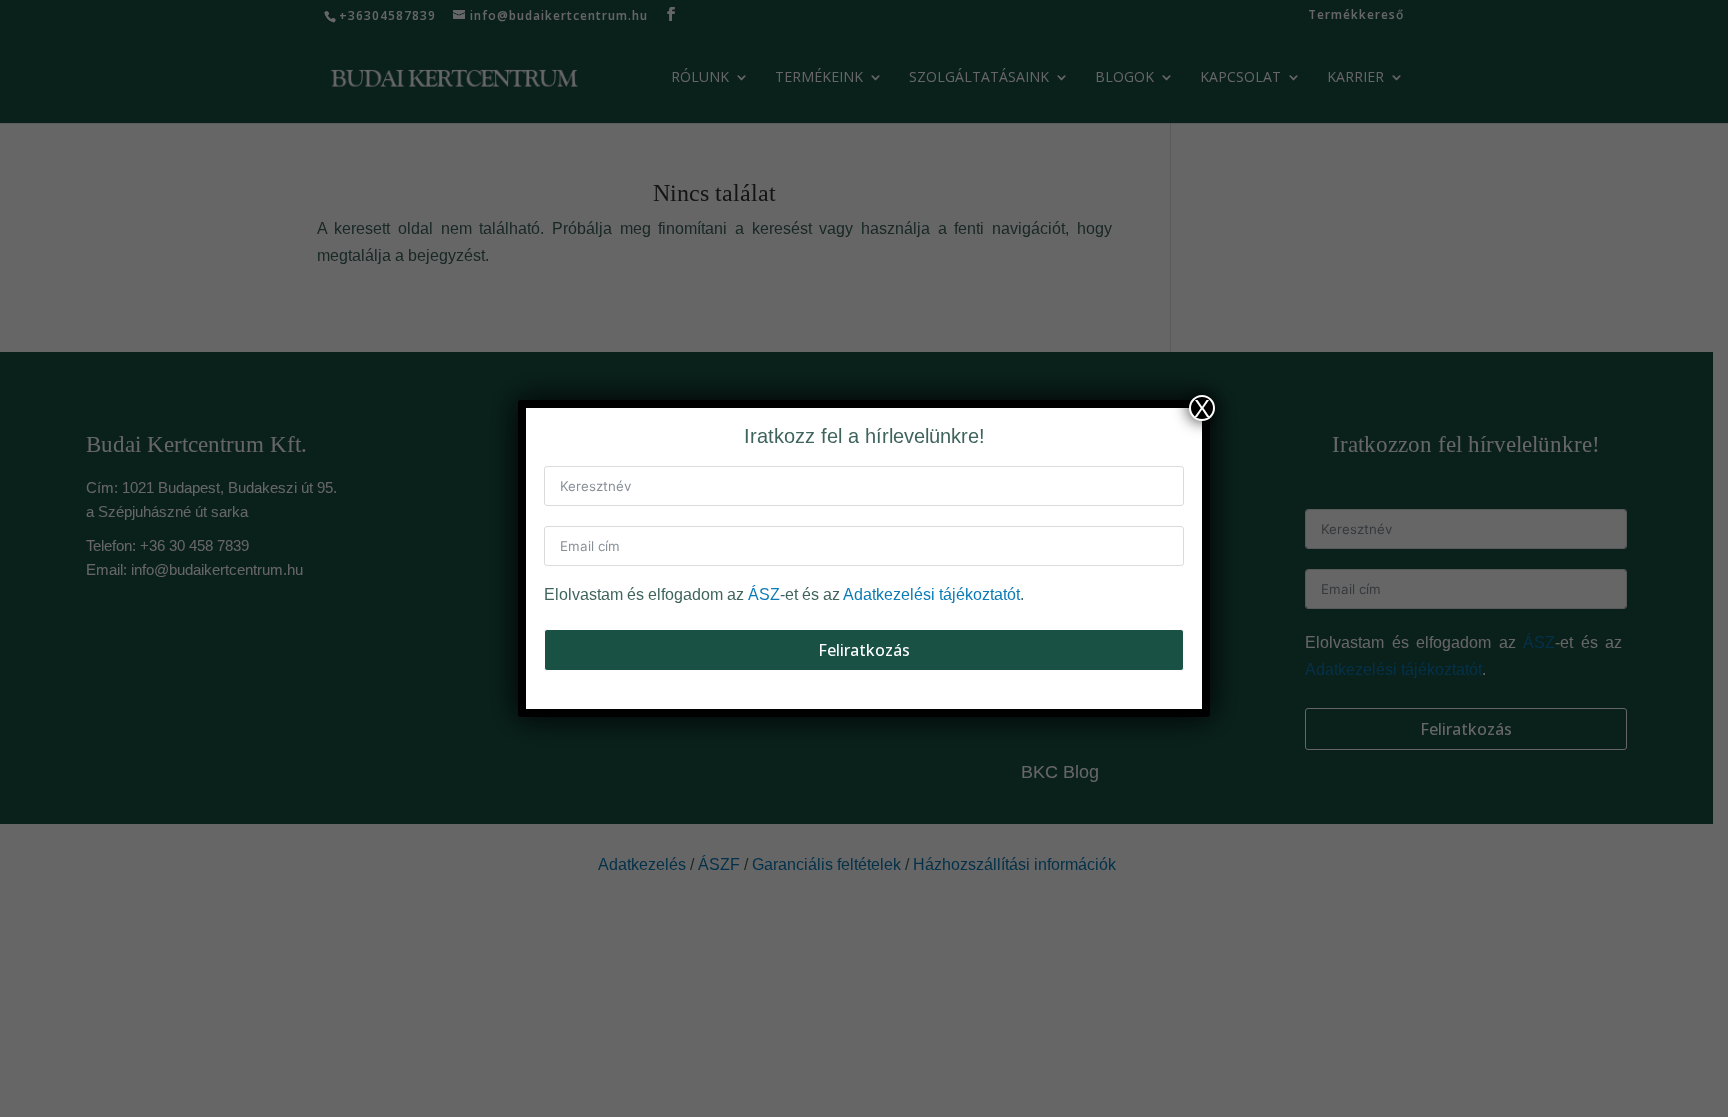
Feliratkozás (864, 650)
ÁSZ (764, 594)
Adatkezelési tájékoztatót (931, 594)
